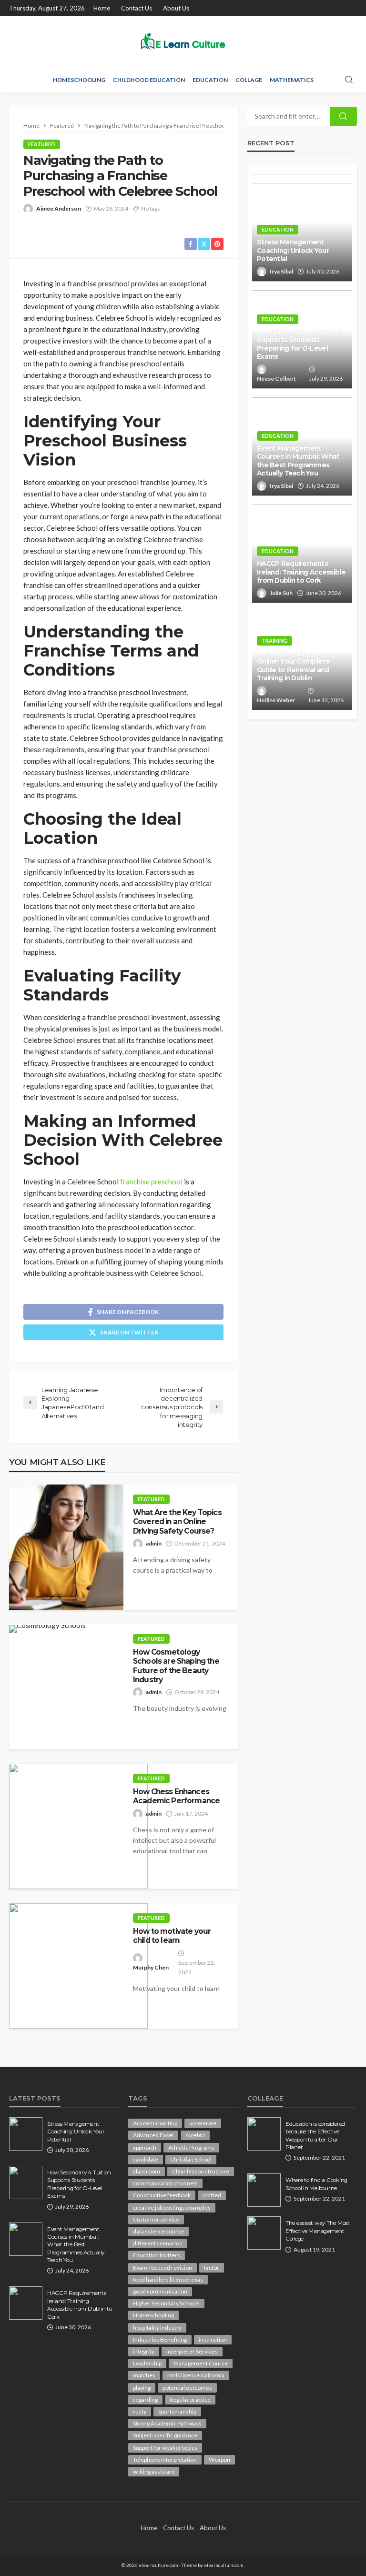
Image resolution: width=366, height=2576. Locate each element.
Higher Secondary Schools (166, 2303)
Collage (249, 80)
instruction (213, 2339)
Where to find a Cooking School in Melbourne (316, 2184)
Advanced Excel (153, 2135)
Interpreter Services (192, 2351)
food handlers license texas (168, 2279)
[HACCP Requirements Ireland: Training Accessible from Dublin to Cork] (26, 2303)
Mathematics (292, 80)
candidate (146, 2159)
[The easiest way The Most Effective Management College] (264, 2233)
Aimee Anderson (59, 208)
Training (274, 641)
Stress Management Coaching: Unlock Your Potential (293, 250)
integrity (144, 2351)
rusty (140, 2411)
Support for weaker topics (165, 2448)
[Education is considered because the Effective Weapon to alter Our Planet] (264, 2134)
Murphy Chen (151, 1967)
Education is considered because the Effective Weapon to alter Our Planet (315, 2136)
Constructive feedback (162, 2195)
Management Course (201, 2363)
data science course (158, 2231)
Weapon (219, 2460)
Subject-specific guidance (165, 2435)
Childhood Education (149, 80)
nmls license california (196, 2375)
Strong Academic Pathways (167, 2423)
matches (144, 2375)
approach (145, 2147)
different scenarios (158, 2243)
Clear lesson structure (201, 2171)
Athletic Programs (191, 2147)
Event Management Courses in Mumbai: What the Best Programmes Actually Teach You (298, 461)
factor (212, 2268)
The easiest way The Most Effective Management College (318, 2231)
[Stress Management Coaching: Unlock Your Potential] (26, 2134)
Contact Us (137, 8)
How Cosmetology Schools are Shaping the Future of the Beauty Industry (176, 1666)
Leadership (147, 2363)
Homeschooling (79, 80)
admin (154, 1543)
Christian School (191, 2159)
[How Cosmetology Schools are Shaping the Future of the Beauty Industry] (47, 1629)
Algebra (195, 2135)
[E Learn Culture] (183, 42)
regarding (145, 2399)
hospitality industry (157, 2328)
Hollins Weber (276, 700)
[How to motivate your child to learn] (78, 1966)
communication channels (165, 2183)
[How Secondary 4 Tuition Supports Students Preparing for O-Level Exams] (26, 2182)
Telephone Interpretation (165, 2460)
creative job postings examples (172, 2207)
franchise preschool (151, 1182)
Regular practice (190, 2399)
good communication (160, 2291)
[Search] (349, 80)
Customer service (156, 2219)
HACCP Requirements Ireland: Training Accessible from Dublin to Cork (301, 572)
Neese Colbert (276, 379)
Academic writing (155, 2123)
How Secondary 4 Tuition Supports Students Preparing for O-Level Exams (298, 344)
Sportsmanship (177, 2411)
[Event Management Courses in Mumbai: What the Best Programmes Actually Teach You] (26, 2239)
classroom (147, 2171)
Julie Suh (281, 593)
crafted (212, 2195)
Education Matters (157, 2255)
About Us (176, 8)
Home (102, 8)
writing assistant (154, 2471)
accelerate (203, 2123)
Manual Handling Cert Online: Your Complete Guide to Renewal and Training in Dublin (293, 666)
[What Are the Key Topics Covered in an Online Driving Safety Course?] (66, 1547)
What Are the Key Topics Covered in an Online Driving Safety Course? (177, 1522)
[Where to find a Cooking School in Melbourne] (264, 2190)
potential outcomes (187, 2388)
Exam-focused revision (163, 2268)
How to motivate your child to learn (172, 1936)
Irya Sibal (281, 271)
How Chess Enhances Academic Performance (176, 1796)
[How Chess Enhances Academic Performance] (78, 1826)
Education (210, 80)
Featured (42, 144)
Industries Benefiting (160, 2339)
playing (142, 2388)
